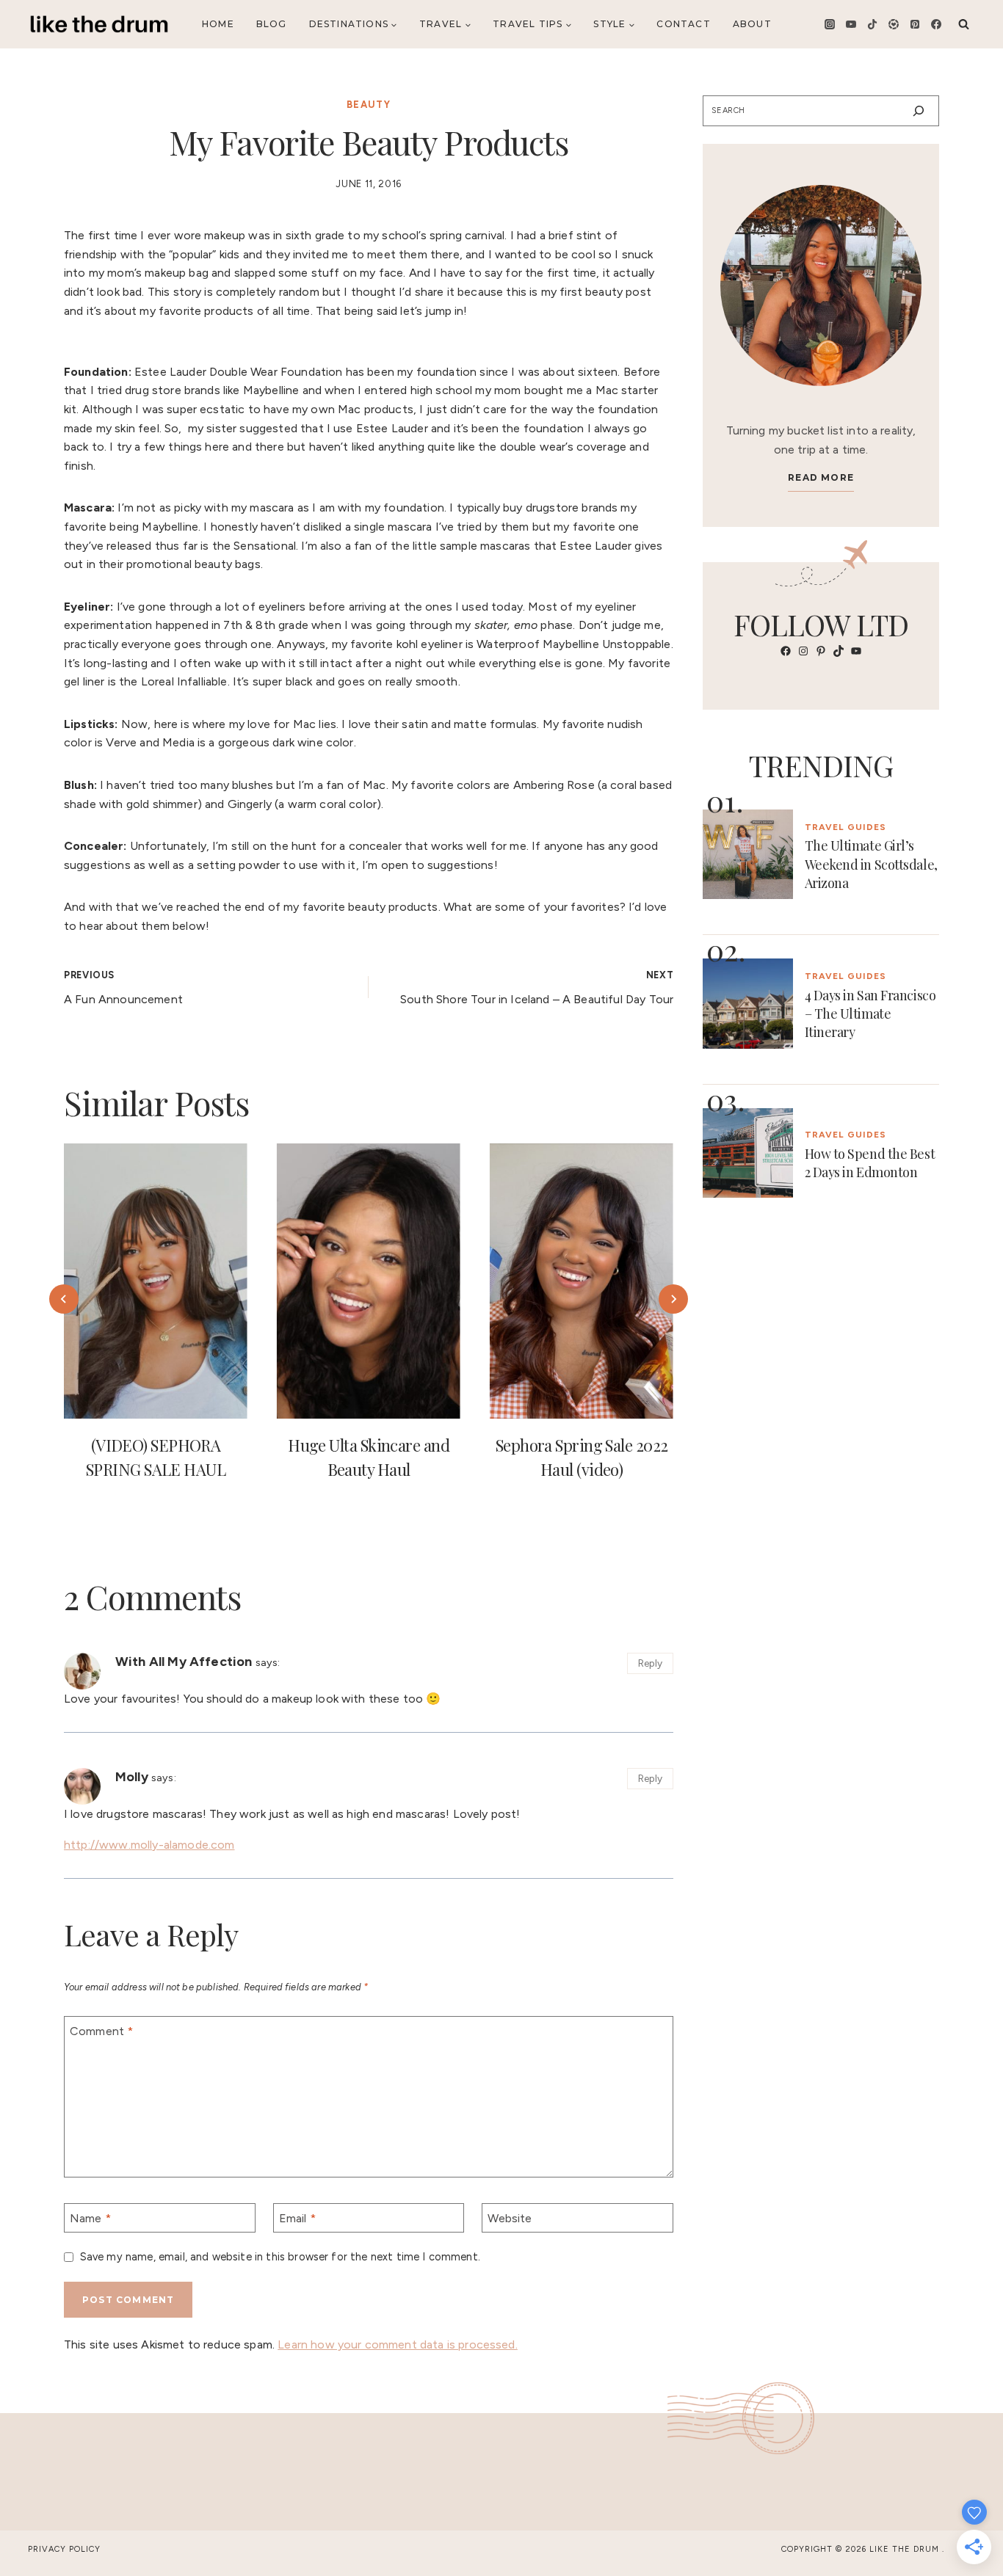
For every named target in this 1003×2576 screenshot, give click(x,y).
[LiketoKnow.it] (894, 24)
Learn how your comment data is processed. (398, 2344)
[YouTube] (851, 24)
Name (90, 2217)
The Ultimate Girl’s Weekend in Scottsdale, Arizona (871, 864)
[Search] (919, 111)
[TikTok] (872, 24)
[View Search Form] (964, 24)
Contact (683, 24)
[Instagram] (830, 24)
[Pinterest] (915, 24)
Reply (651, 1663)
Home (218, 24)
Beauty (369, 105)
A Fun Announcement (123, 988)
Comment (101, 2031)
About (752, 24)
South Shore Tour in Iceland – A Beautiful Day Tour (537, 988)
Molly (132, 1776)
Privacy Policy (64, 2549)
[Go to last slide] (64, 1299)
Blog (272, 24)
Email (297, 2217)
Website (510, 2217)
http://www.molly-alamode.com (149, 1845)
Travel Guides (846, 827)
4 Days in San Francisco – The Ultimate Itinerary (870, 1014)
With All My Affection (184, 1661)
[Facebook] (936, 24)
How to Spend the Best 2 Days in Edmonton (870, 1163)
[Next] (673, 1299)
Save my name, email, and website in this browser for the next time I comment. (280, 2257)
